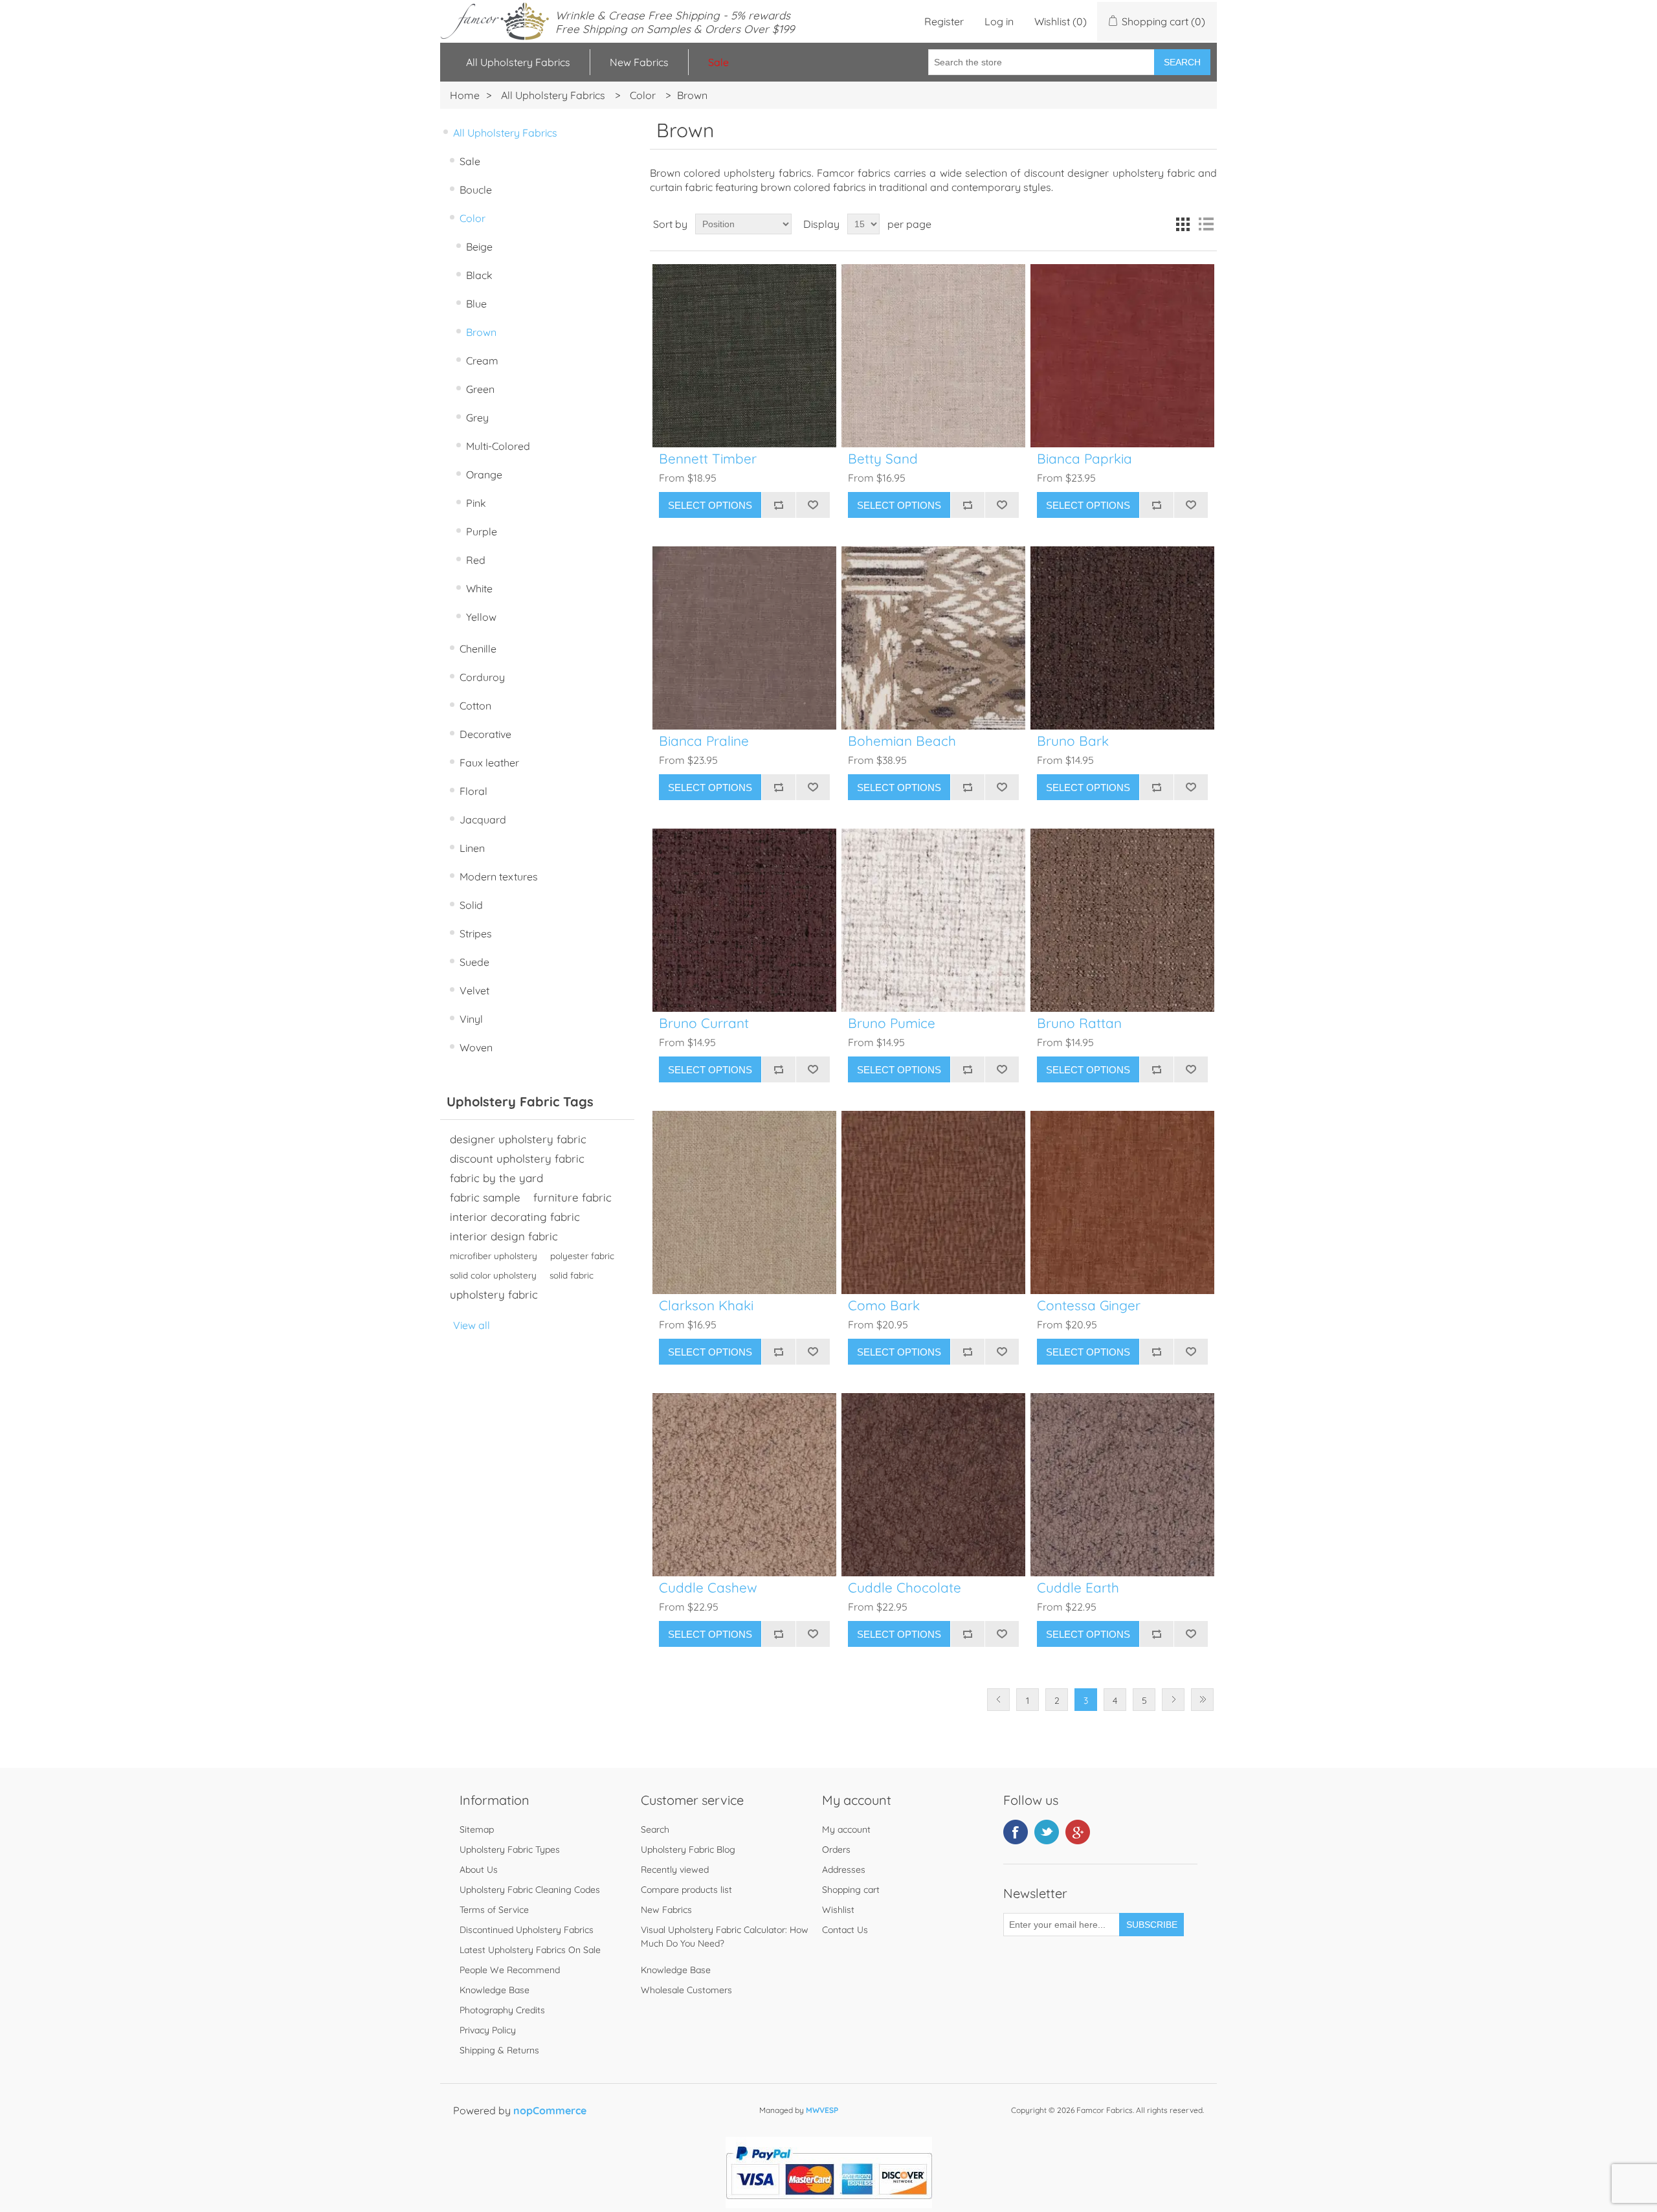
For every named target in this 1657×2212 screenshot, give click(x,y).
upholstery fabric (494, 1294)
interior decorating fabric (515, 1217)
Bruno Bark (1073, 741)
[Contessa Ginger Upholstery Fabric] (1122, 1202)
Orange (484, 475)
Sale (470, 161)
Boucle (476, 190)
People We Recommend (510, 1970)
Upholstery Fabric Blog (688, 1849)
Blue (476, 304)
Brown (481, 332)
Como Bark (884, 1305)
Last (1202, 1700)
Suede (474, 962)
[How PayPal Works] (829, 2204)
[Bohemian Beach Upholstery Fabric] (933, 638)
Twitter (1047, 1832)
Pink (476, 503)
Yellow (481, 617)
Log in (999, 21)
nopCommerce (550, 2110)
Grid (1183, 224)
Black (479, 275)
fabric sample (485, 1197)
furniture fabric (573, 1197)
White (479, 588)
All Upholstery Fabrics (518, 62)
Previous (998, 1700)
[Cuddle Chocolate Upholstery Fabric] (933, 1485)
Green (480, 389)
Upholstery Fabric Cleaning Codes (530, 1890)
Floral (473, 791)
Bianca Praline (704, 741)
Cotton (475, 706)
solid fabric (572, 1275)
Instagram (1078, 1832)
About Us (479, 1870)
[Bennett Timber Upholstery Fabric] (744, 356)
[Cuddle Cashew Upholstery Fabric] (744, 1485)
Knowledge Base (495, 1990)
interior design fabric (504, 1236)
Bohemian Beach (902, 741)
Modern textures (499, 877)
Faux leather (489, 763)
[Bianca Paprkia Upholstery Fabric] (1122, 356)
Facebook (1016, 1832)
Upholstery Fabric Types (510, 1849)
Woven (476, 1047)
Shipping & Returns (499, 2050)
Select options (710, 505)
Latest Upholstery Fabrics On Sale (530, 1950)
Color (473, 218)
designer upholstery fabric (518, 1139)
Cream (482, 361)
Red (476, 560)
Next (1173, 1700)
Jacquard (483, 820)
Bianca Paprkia (1084, 459)
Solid (471, 905)
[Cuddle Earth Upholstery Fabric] (1122, 1485)
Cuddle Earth (1078, 1588)
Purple (482, 531)
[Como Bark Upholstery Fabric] (933, 1202)
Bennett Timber (708, 459)
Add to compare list (778, 505)
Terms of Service (494, 1910)
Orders (836, 1849)
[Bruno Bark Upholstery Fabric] (1122, 638)
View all (472, 1325)
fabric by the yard (496, 1178)
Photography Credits (502, 2010)
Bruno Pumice (892, 1023)
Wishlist (838, 1910)
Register (944, 21)
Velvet (474, 990)
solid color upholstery (493, 1275)
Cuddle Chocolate (905, 1588)
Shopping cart (851, 1890)
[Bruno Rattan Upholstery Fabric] (1122, 920)
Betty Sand (883, 459)
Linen (472, 848)
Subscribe (1152, 1925)
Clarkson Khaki (706, 1305)
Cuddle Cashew (708, 1588)
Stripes (476, 933)
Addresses (844, 1870)
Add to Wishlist (813, 505)
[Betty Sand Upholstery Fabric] (933, 356)
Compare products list (686, 1890)
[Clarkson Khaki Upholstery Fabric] (744, 1202)
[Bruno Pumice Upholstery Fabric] (933, 920)
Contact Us (845, 1930)
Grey (477, 418)
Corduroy (482, 677)
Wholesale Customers (686, 1990)
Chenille (478, 649)
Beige (479, 247)
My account (846, 1829)
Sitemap (477, 1829)
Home (465, 95)
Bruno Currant (704, 1023)
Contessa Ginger (1089, 1305)
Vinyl (471, 1019)
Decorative (485, 734)
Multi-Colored (498, 446)
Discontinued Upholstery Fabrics (527, 1930)
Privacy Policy (488, 2030)
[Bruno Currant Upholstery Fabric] (744, 920)
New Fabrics (639, 62)
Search (1182, 62)
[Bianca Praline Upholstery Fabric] (744, 638)
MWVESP (822, 2110)
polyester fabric (582, 1256)
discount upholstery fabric (517, 1158)
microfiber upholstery (494, 1256)
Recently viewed (675, 1870)
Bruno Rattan (1079, 1023)
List (1206, 224)
